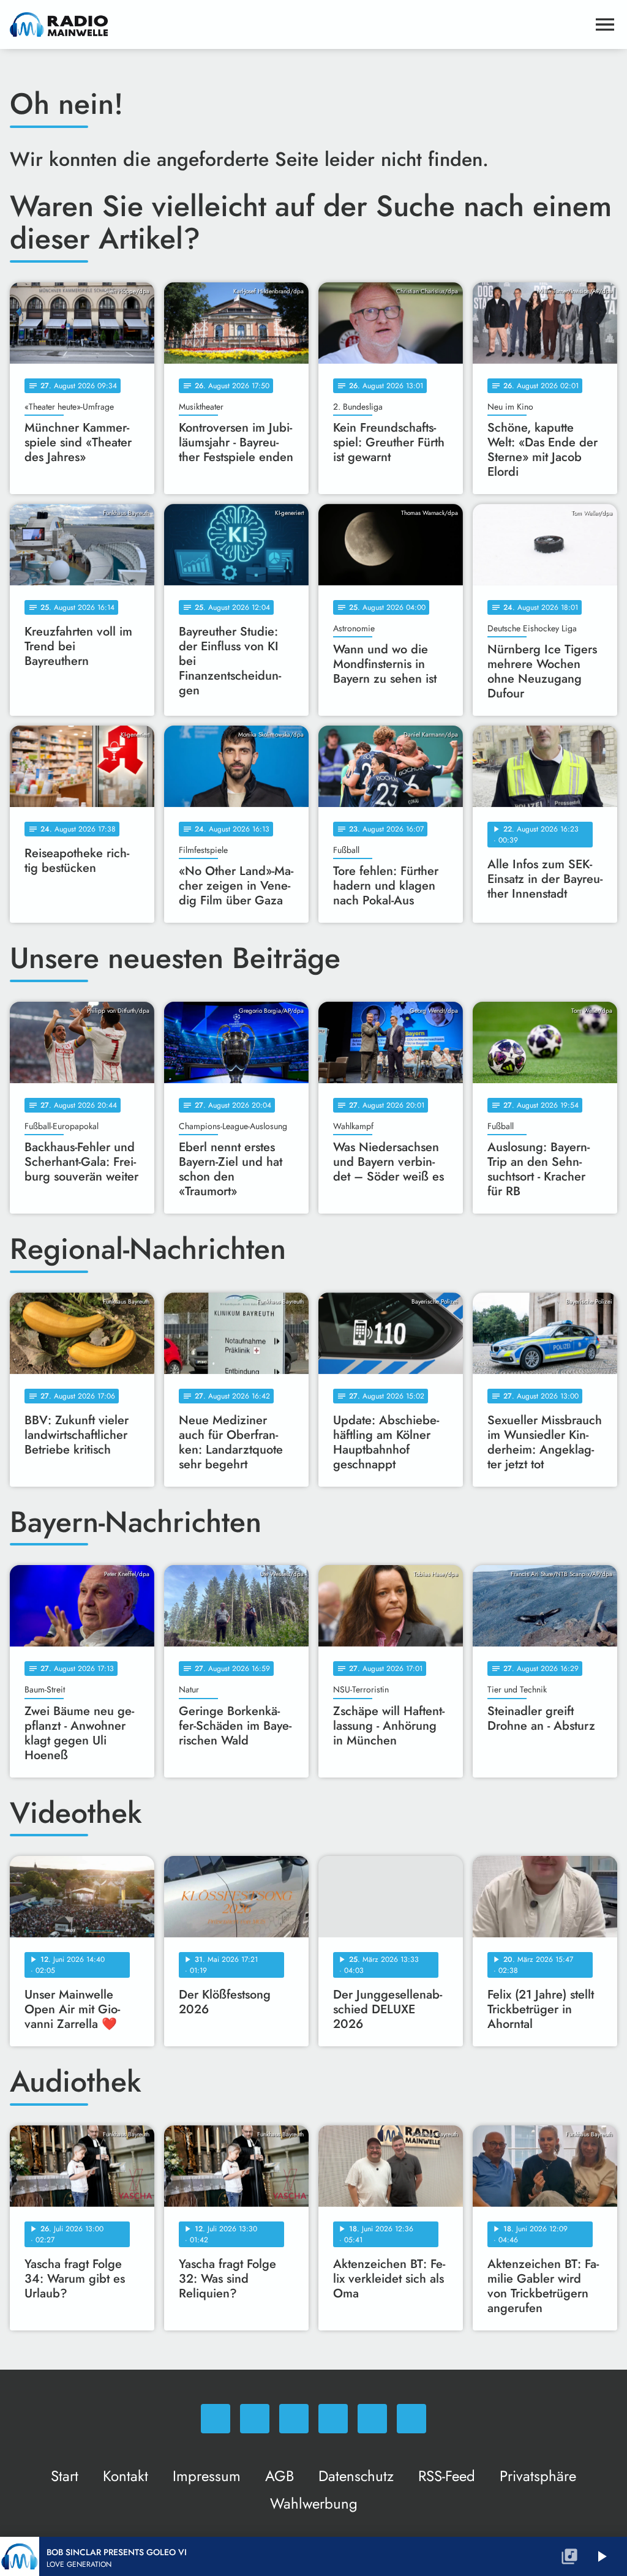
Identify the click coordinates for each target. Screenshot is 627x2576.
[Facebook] (255, 2419)
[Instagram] (294, 2419)
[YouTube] (333, 2419)
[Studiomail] (372, 2419)
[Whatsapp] (216, 2419)
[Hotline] (411, 2419)
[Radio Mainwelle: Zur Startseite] (299, 24)
